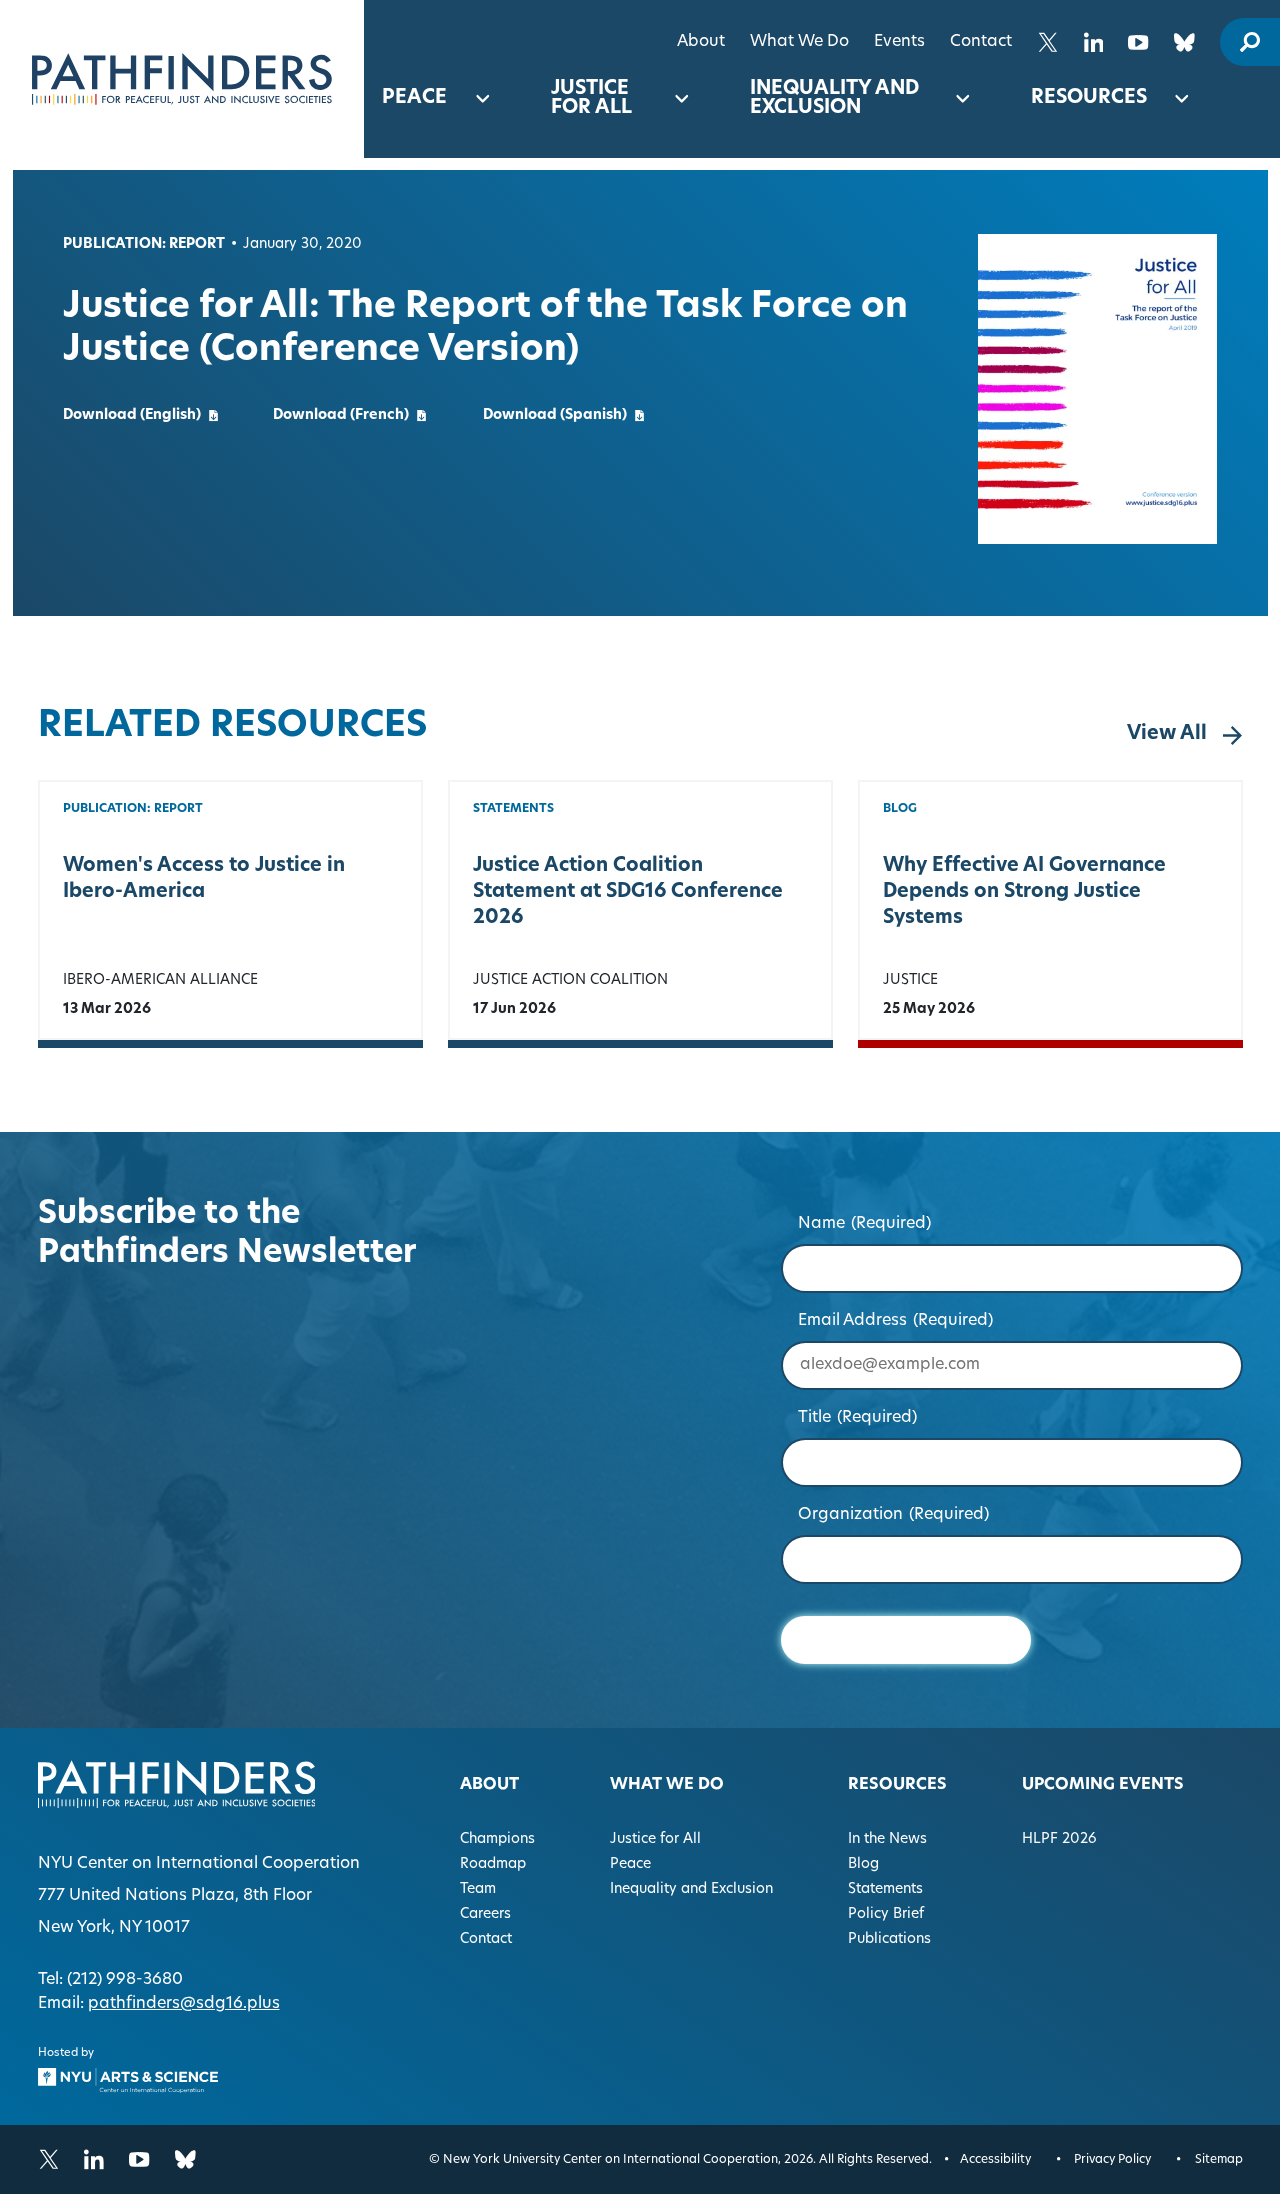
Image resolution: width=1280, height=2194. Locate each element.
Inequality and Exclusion (834, 99)
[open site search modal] (1250, 42)
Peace (414, 98)
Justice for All (591, 99)
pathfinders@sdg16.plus (184, 2004)
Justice (910, 980)
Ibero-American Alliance (160, 980)
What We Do (799, 42)
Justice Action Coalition (570, 980)
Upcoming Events (1103, 1785)
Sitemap (1219, 2160)
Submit (905, 1639)
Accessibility (995, 2160)
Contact (981, 42)
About (701, 42)
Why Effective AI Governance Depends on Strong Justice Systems (1024, 892)
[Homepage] (182, 79)
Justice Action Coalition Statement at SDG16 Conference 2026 (628, 892)
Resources (1089, 98)
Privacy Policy (1112, 2160)
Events (899, 42)
